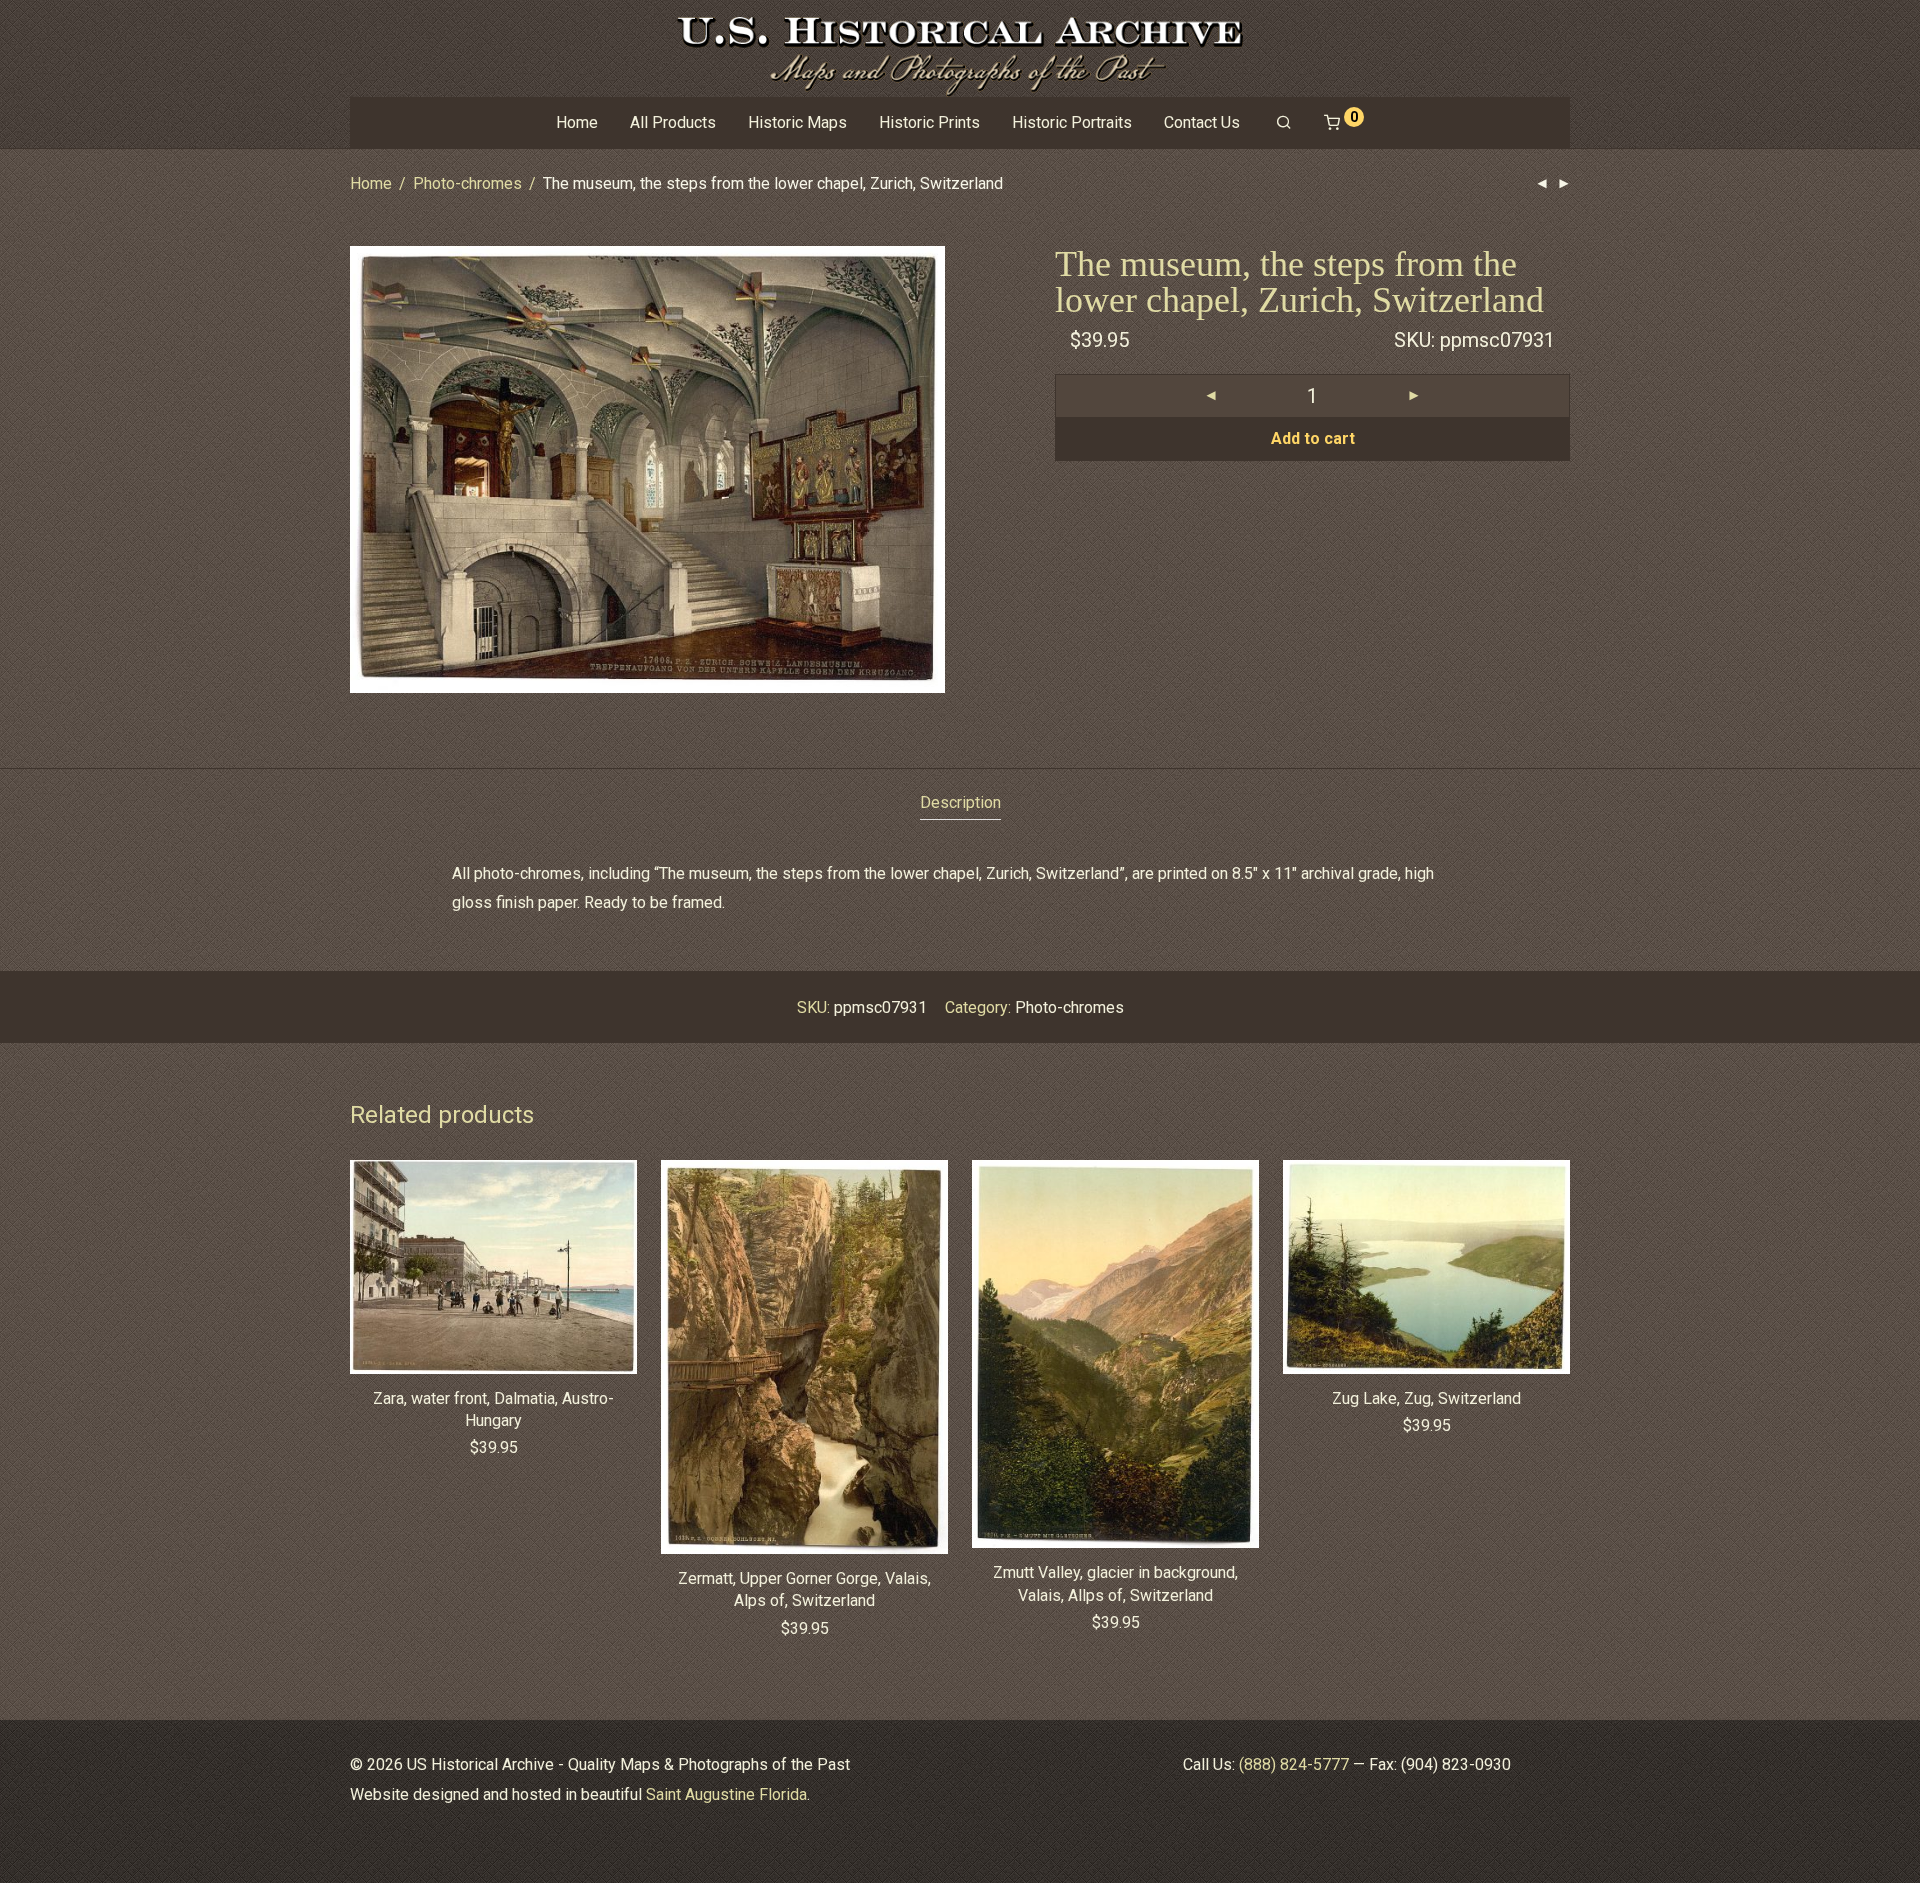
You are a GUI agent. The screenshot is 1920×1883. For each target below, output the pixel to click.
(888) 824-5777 (1294, 1764)
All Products (673, 122)
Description (960, 802)
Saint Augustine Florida (726, 1794)
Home (577, 122)
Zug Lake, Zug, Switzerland (1426, 1398)
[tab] (960, 803)
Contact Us (1202, 122)
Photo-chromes (467, 183)
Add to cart (1313, 438)
